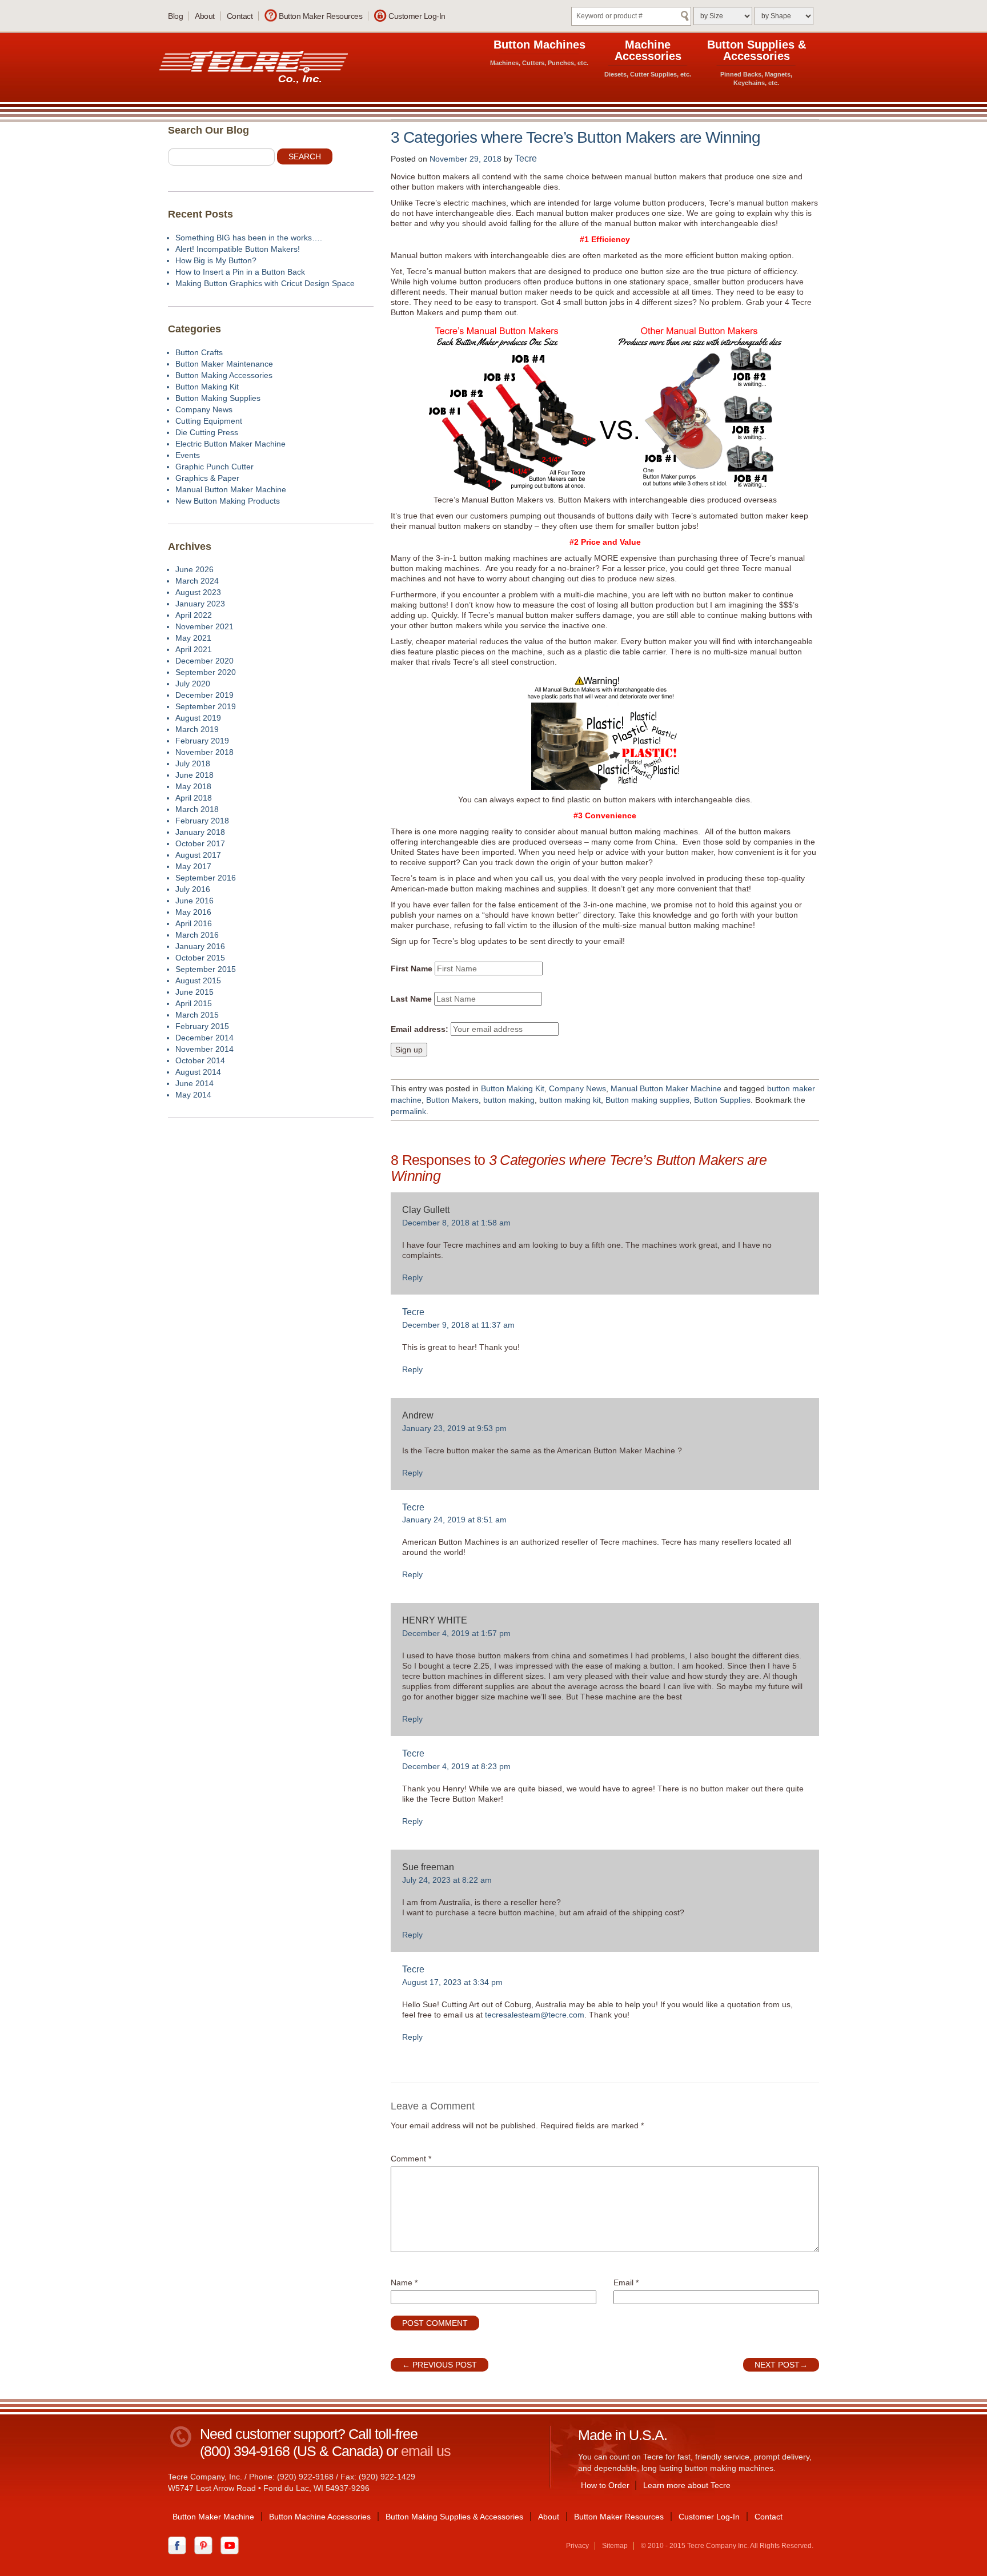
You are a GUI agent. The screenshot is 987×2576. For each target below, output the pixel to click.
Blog (175, 16)
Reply (412, 1277)
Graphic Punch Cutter (214, 467)
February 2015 (202, 1026)
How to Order (605, 2485)
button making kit (570, 1100)
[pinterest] (206, 2545)
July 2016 (193, 889)
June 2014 (194, 1083)
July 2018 (193, 763)
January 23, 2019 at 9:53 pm (454, 1428)
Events (188, 455)
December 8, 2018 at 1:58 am (456, 1223)
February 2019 (202, 741)
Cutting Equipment (209, 421)
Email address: (420, 1029)
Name (404, 2282)
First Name (412, 968)
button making (509, 1100)
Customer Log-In (417, 16)
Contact (240, 16)
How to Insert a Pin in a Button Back (240, 272)
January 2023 (200, 604)
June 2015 (194, 992)
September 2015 (206, 969)
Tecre (526, 158)
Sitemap (615, 2546)
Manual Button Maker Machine (666, 1088)
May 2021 (193, 638)
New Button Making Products (228, 501)
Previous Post (440, 2365)
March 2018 (197, 809)
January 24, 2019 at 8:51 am (454, 1520)
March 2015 (197, 1015)
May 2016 (193, 912)
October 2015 (200, 958)
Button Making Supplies (218, 398)
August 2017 (198, 855)
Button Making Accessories (224, 375)
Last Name (411, 999)
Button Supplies (722, 1100)
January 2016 (200, 946)
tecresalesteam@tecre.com (535, 2015)
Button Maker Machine (213, 2517)
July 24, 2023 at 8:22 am (447, 1880)
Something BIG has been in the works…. (249, 238)
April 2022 (194, 615)
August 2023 (198, 592)
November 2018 (204, 752)
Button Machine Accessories (320, 2517)
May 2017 (193, 866)
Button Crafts (199, 352)
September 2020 (206, 672)
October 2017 (200, 843)
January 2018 (200, 832)
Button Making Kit (513, 1088)
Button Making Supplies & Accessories (454, 2517)
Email (626, 2282)
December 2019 (204, 695)
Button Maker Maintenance (224, 364)
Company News (577, 1088)
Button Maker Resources (320, 16)
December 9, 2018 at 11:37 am (458, 1325)
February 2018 (202, 821)
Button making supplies (647, 1100)
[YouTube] (232, 2545)
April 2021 (194, 649)
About (205, 16)
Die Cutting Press (207, 432)
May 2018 (193, 786)
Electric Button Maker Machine (230, 444)
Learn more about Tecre (687, 2485)
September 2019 (206, 706)
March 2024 (197, 581)
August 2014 (198, 1072)
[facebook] (180, 2545)
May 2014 (193, 1095)
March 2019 (197, 729)
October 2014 (200, 1060)
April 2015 (194, 1003)
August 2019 (198, 718)
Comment (411, 2159)
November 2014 (204, 1049)
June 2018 (194, 775)
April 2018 (194, 798)
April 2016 (194, 923)
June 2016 (194, 901)
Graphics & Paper (207, 478)
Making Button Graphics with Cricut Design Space (265, 283)
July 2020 (193, 684)
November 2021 (204, 626)
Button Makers (452, 1100)
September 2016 (206, 878)
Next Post (781, 2365)
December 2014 (204, 1038)
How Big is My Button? (216, 260)
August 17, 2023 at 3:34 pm (452, 1982)
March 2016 (197, 935)
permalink (408, 1111)
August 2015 (198, 980)
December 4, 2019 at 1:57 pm (456, 1633)
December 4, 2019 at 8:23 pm (456, 1766)
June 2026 (194, 569)
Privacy (577, 2546)
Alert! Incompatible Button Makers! (238, 249)
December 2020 (204, 661)
